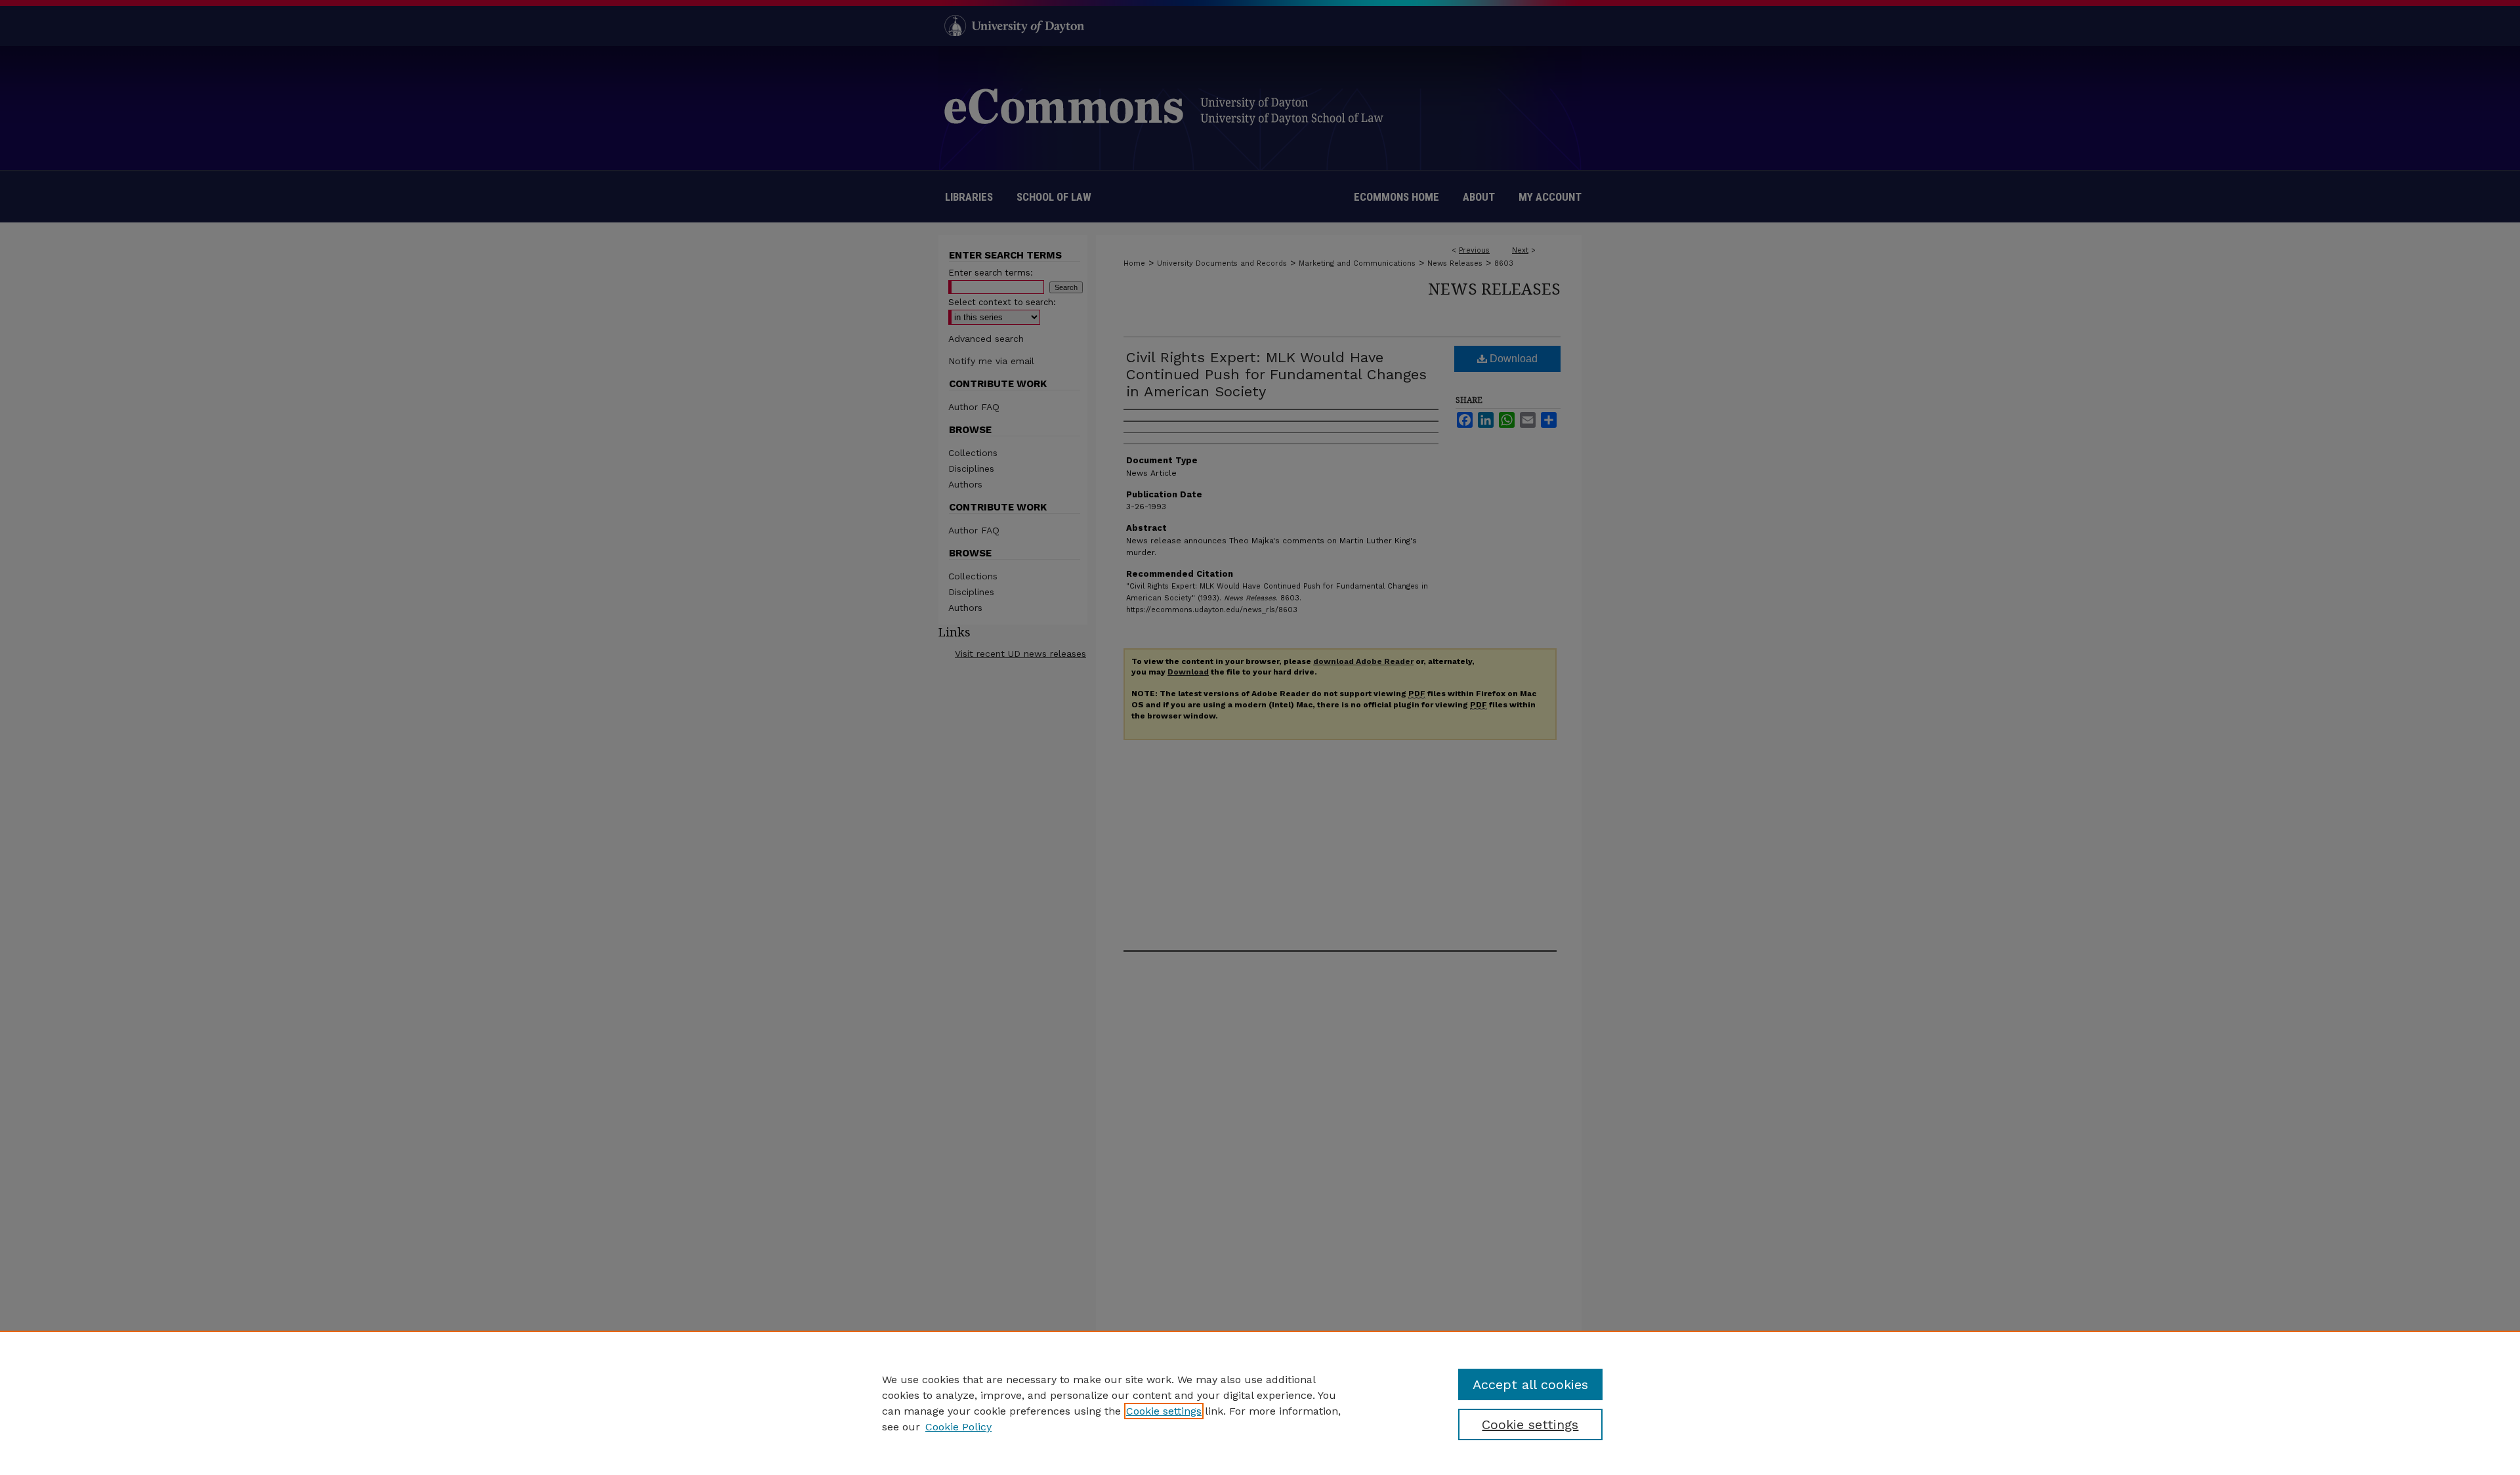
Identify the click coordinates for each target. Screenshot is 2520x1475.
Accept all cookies (1530, 1384)
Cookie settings (1164, 1411)
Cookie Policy (958, 1427)
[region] (1260, 1403)
